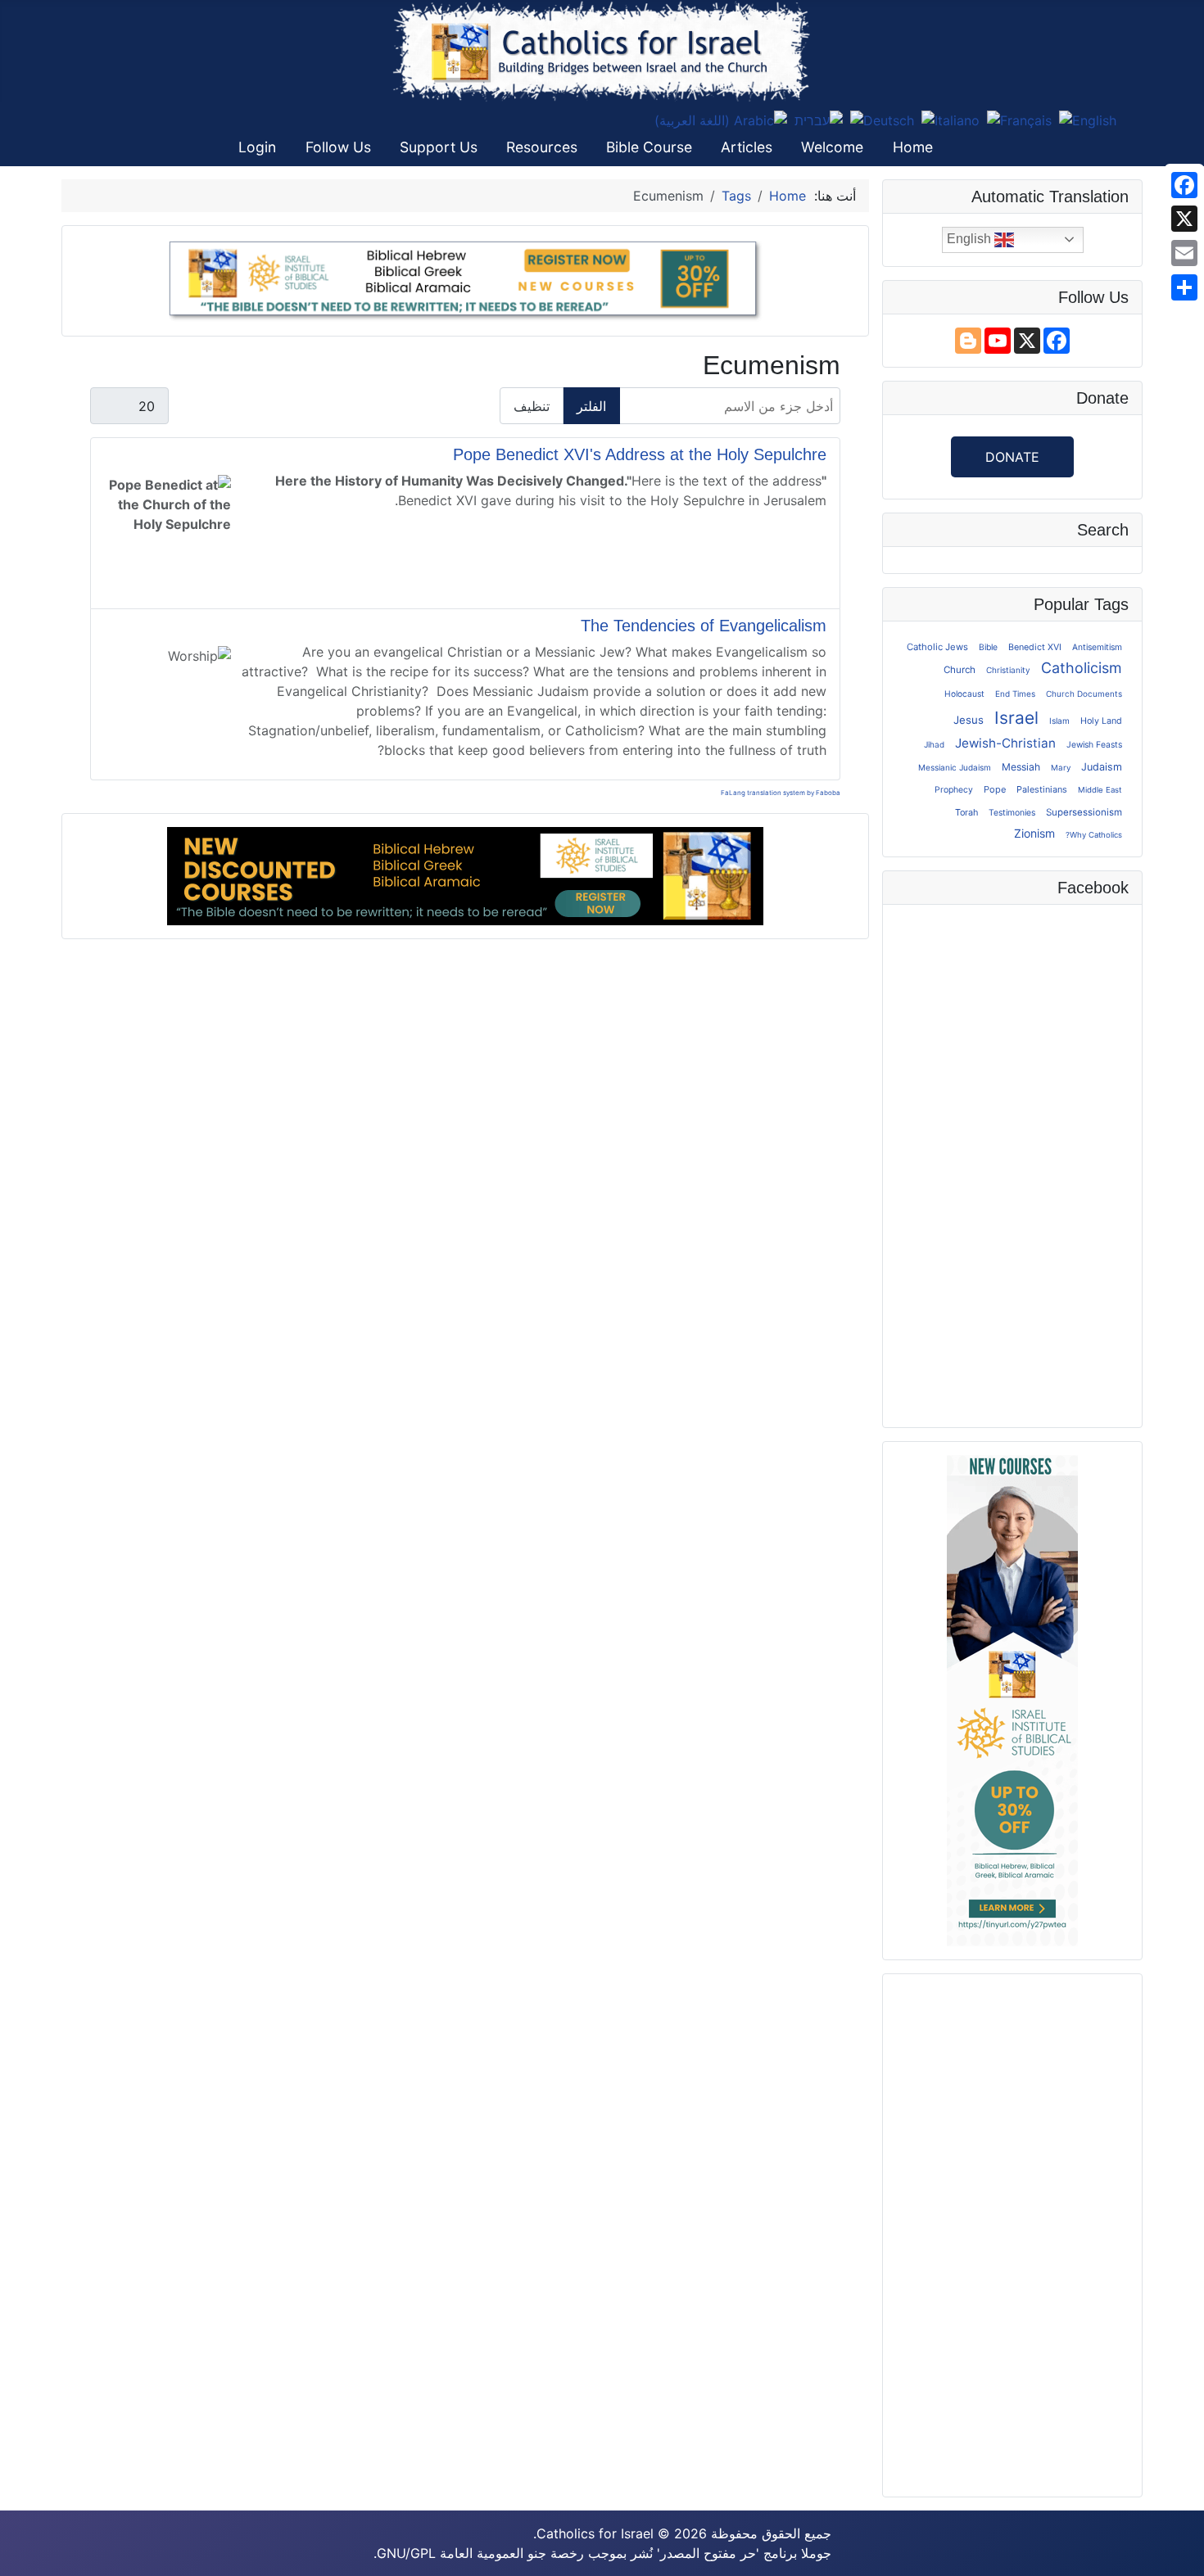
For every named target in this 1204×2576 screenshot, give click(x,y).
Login (257, 147)
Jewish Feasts (1094, 744)
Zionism (1034, 833)
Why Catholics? (1094, 835)
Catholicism (1082, 668)
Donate (1012, 457)
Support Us (439, 147)
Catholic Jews (937, 647)
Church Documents (1084, 694)
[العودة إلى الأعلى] (29, 2546)
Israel (1016, 718)
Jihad (934, 744)
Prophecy (954, 790)
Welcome (832, 147)
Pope (995, 789)
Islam (1059, 721)
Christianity (1008, 670)
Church (960, 670)
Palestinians (1042, 789)
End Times (1015, 694)
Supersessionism (1084, 812)
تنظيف (532, 406)
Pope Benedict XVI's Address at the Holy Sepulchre (640, 454)
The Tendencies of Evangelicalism (704, 626)
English (971, 239)
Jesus (969, 720)
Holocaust (964, 694)
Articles (747, 147)
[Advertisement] (1012, 2233)
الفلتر (591, 406)
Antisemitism (1097, 647)
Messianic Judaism (955, 767)
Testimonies (1012, 812)
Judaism (1102, 767)
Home (913, 147)
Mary (1061, 767)
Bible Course (649, 147)
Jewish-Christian (1005, 743)
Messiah (1021, 767)
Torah (966, 812)
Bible (988, 647)
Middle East (1100, 790)
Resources (542, 147)
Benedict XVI (1035, 647)
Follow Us (338, 147)
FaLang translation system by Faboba (781, 793)
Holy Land (1101, 721)
